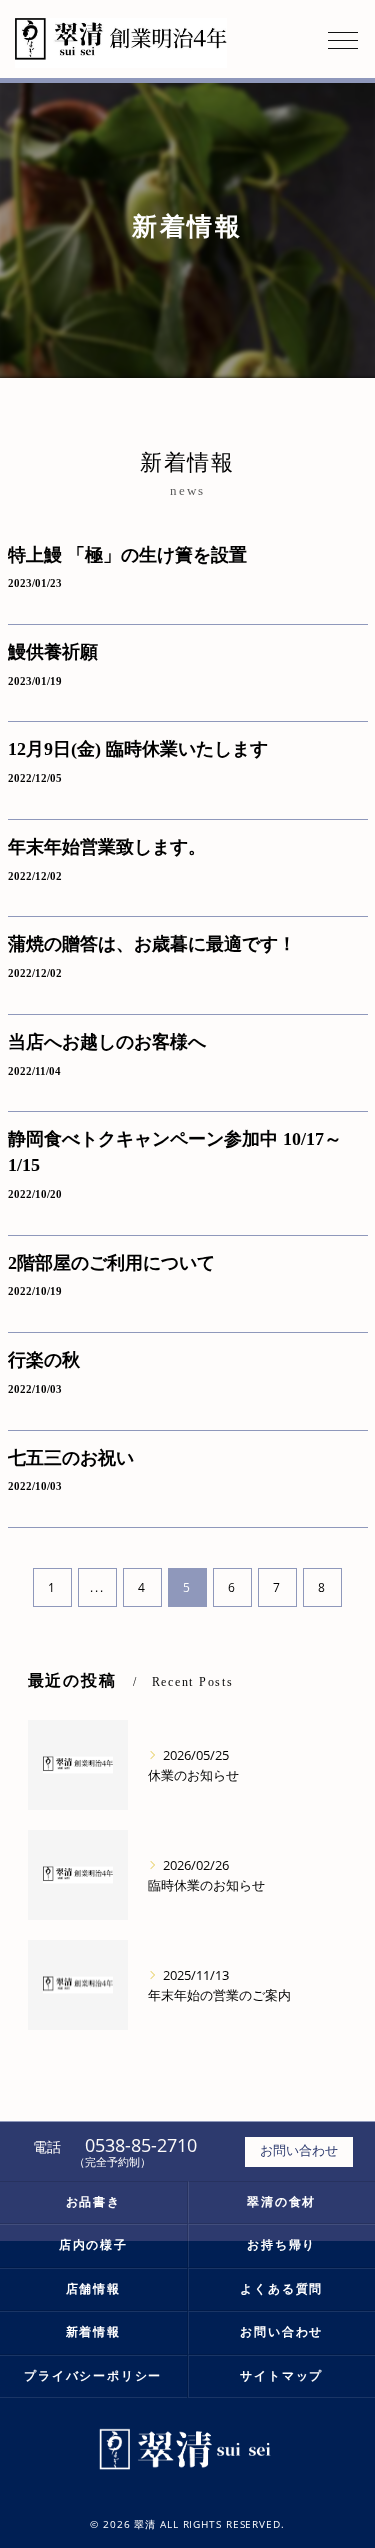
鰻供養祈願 (53, 652)
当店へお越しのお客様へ (107, 1042)
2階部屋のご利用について (111, 1263)
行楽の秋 (44, 1360)
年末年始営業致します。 (107, 847)
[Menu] (343, 39)
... (97, 1587)
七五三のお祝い (71, 1458)
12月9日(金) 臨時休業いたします (138, 749)
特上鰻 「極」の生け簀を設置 (127, 555)
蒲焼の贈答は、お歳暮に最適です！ (152, 944)
